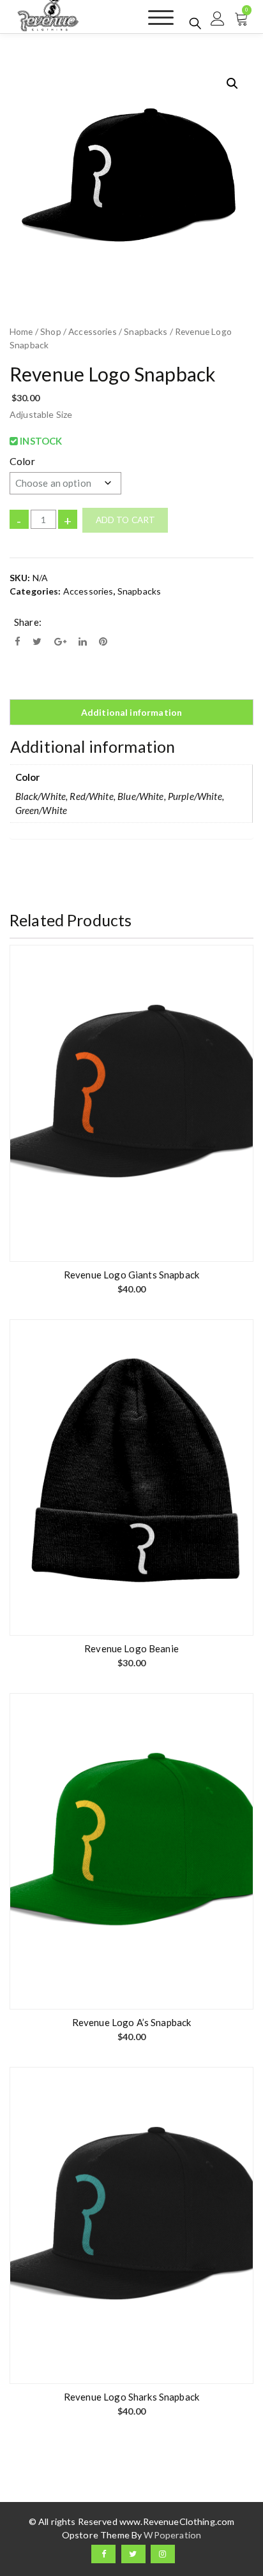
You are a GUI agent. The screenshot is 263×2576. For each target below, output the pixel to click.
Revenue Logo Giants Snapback (131, 1275)
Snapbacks (146, 331)
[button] (232, 84)
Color (22, 461)
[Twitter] (133, 2554)
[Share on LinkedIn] (83, 641)
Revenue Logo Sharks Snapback (131, 2397)
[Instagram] (163, 2554)
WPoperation (172, 2535)
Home (21, 331)
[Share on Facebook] (18, 641)
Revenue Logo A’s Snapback (132, 2022)
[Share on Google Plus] (60, 641)
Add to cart (126, 520)
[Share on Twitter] (37, 641)
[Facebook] (103, 2554)
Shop (51, 331)
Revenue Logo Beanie (131, 1648)
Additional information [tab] (131, 712)
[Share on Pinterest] (103, 641)
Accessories (93, 331)
